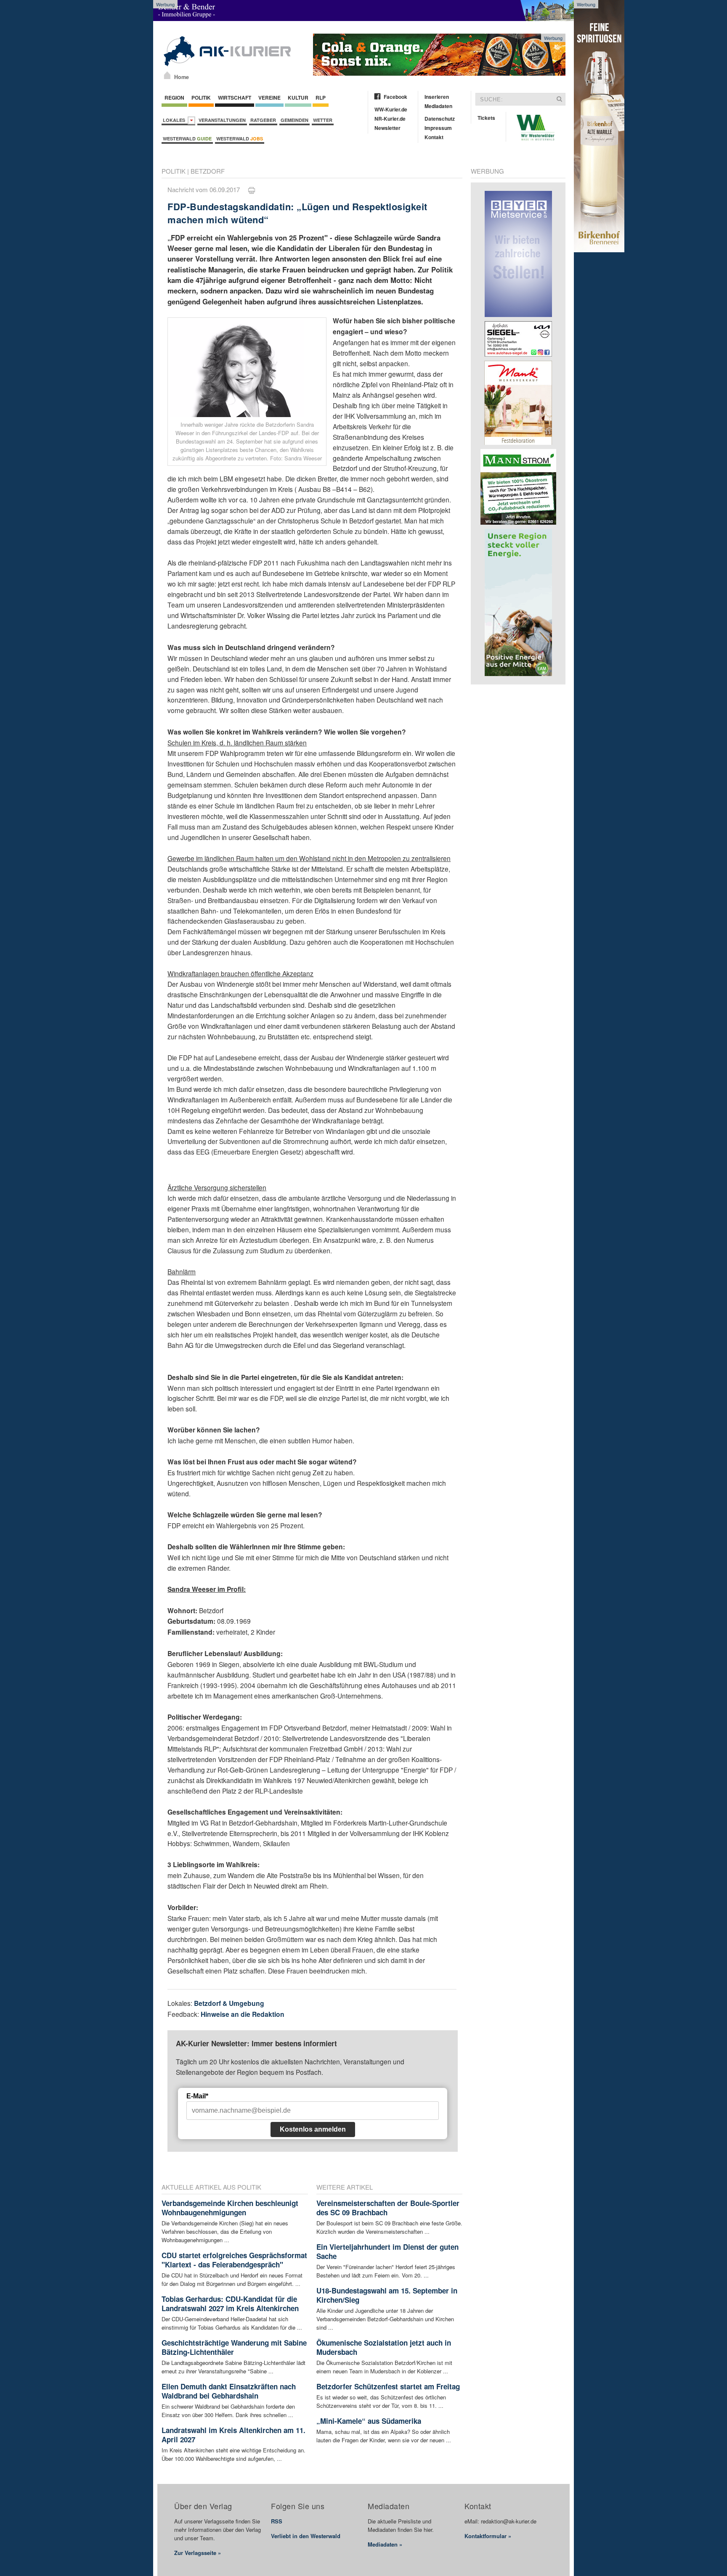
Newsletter (387, 128)
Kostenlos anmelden (313, 2129)
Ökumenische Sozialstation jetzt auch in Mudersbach (384, 2347)
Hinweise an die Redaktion (243, 2014)
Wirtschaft (235, 98)
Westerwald (187, 139)
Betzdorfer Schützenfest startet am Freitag (388, 2386)
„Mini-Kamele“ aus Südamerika (369, 2421)
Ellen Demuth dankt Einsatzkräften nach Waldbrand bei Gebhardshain (229, 2391)
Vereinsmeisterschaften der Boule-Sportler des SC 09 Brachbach (388, 2208)
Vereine (269, 98)
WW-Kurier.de (391, 109)
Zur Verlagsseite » (198, 2553)
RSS (277, 2521)
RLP (321, 98)
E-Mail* (197, 2096)
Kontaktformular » (488, 2536)
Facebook (395, 97)
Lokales (175, 120)
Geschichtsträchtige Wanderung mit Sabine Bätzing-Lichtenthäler (234, 2347)
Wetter (323, 120)
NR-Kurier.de (390, 119)
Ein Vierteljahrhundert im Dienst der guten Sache (387, 2251)
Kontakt (434, 137)
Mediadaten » (385, 2544)
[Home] (167, 75)
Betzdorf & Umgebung (229, 2003)
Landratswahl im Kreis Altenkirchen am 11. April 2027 (233, 2435)
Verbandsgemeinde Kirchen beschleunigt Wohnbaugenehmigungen (230, 2208)
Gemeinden (295, 120)
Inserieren (437, 97)
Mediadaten (438, 106)
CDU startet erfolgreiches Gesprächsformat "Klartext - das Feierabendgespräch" (234, 2260)
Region (174, 98)
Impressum (438, 128)
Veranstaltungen (222, 120)
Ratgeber (263, 120)
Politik (201, 98)
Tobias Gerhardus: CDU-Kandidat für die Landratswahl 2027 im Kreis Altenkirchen (230, 2304)
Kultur (298, 98)
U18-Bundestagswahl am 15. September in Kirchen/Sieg (387, 2295)
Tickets (486, 118)
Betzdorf (208, 171)
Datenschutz (440, 119)
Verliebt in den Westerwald (306, 2536)
